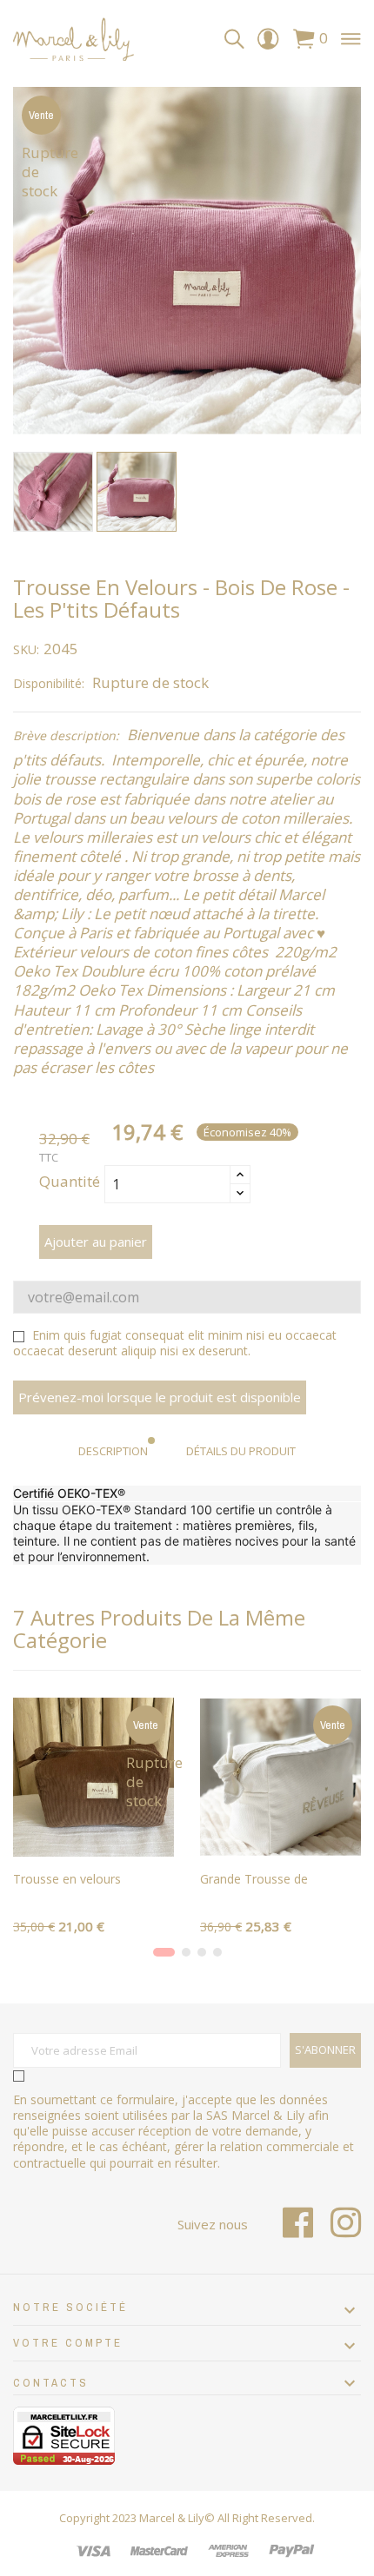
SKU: (26, 650)
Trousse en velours (67, 1879)
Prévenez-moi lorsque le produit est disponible (160, 1397)
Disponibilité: (49, 684)
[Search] (234, 40)
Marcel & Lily (172, 2518)
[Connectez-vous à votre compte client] (268, 43)
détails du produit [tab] (241, 1451)
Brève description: (66, 736)
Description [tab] (113, 1451)
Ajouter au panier (96, 1242)
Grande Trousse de (254, 1879)
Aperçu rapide (94, 1838)
